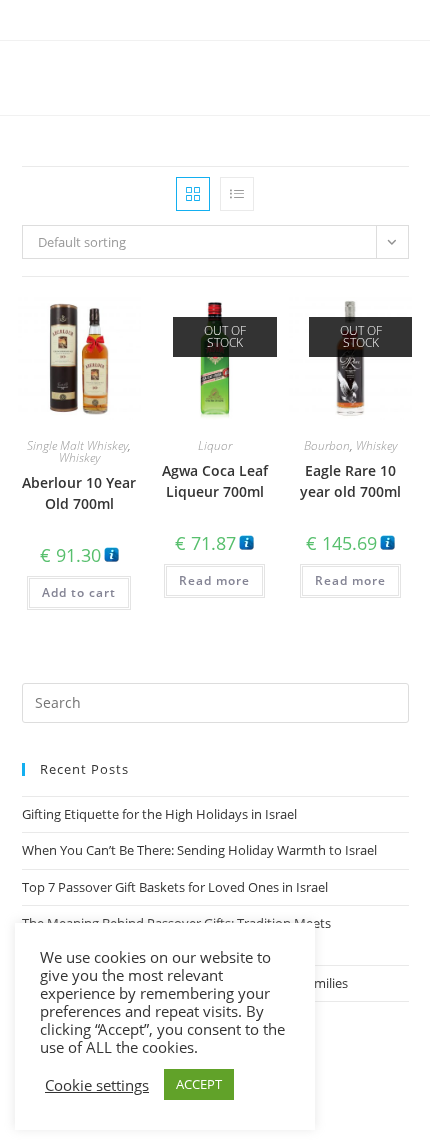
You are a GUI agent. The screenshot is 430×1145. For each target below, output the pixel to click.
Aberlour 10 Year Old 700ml (79, 493)
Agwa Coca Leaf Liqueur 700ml (215, 481)
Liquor (215, 445)
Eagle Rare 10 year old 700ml (350, 481)
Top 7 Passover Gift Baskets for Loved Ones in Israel (175, 887)
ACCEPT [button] (199, 1084)
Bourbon (327, 445)
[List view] (237, 194)
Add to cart (79, 592)
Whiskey (79, 457)
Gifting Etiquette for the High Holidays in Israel (159, 814)
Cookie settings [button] (97, 1085)
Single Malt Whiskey (77, 445)
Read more (214, 580)
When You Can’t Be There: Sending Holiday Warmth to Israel (199, 850)
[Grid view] (193, 194)
